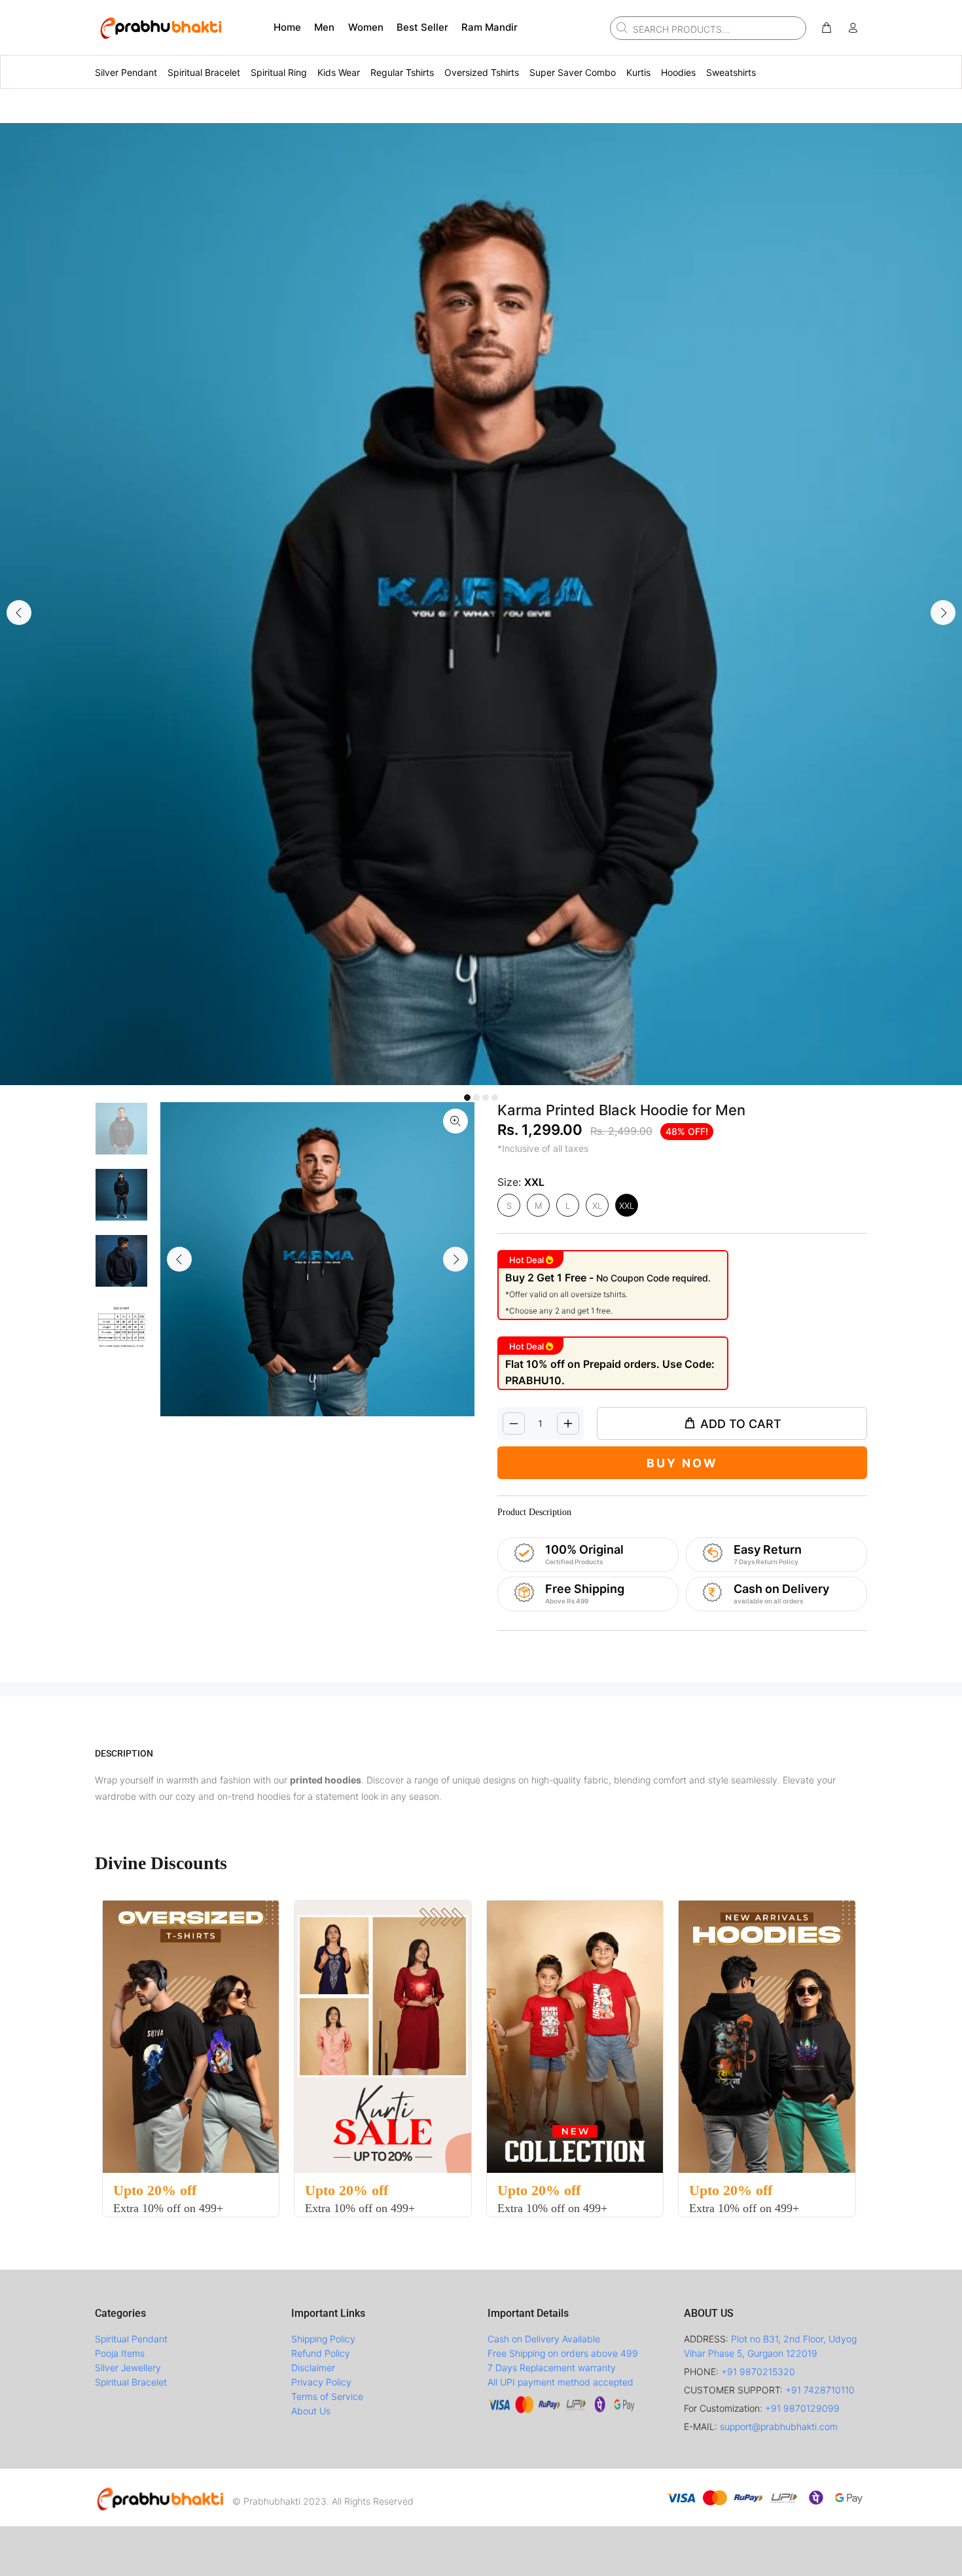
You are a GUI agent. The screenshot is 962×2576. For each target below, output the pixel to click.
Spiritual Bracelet (131, 2382)
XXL (627, 1206)
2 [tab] (476, 1098)
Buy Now (682, 1463)
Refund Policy (321, 2353)
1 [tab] (467, 1098)
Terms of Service (327, 2396)
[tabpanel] (481, 604)
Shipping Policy (323, 2339)
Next (943, 613)
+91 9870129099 (802, 2408)
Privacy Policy (321, 2382)
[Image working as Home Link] (160, 27)
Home (287, 27)
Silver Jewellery (128, 2368)
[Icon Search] (620, 27)
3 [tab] (486, 1098)
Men (324, 27)
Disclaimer (313, 2368)
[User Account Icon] (853, 28)
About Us (311, 2411)
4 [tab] (495, 1098)
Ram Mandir (490, 27)
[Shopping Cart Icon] (827, 28)
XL (597, 1206)
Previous (19, 613)
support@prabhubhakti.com (779, 2426)
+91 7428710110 (820, 2390)
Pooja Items (120, 2353)
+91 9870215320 (758, 2371)
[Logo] (160, 2497)
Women (366, 27)
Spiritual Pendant (131, 2339)
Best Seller (422, 27)
